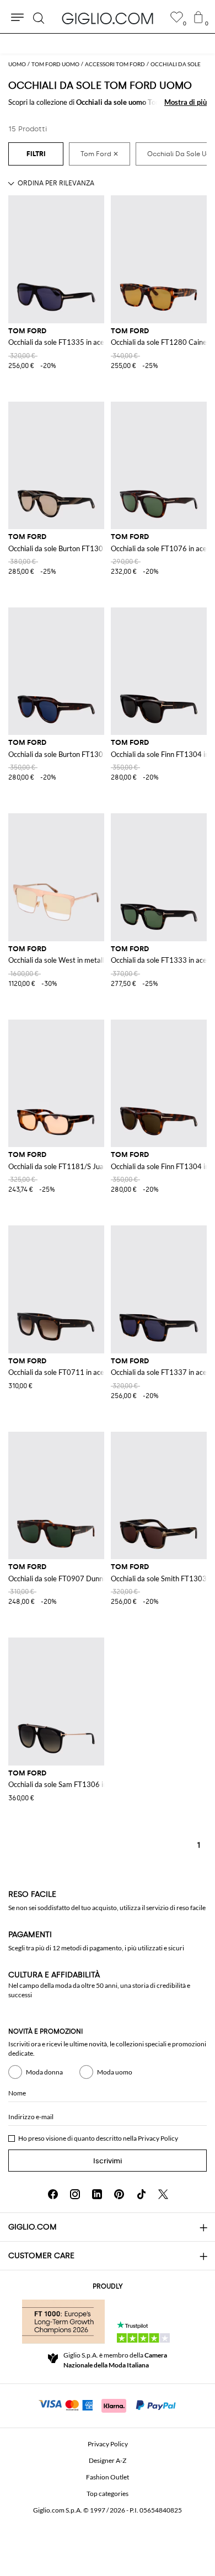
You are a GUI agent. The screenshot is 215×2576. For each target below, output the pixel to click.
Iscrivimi (108, 2161)
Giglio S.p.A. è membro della (115, 2360)
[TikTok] (141, 2194)
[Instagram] (75, 2194)
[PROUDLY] (63, 2322)
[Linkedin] (97, 2194)
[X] (163, 2194)
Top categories (108, 2494)
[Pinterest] (119, 2194)
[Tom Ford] (100, 154)
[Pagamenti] (108, 2404)
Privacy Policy (158, 2138)
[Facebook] (53, 2194)
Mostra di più (186, 102)
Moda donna (44, 2072)
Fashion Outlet (108, 2477)
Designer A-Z (108, 2460)
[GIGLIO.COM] (108, 18)
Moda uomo (115, 2072)
